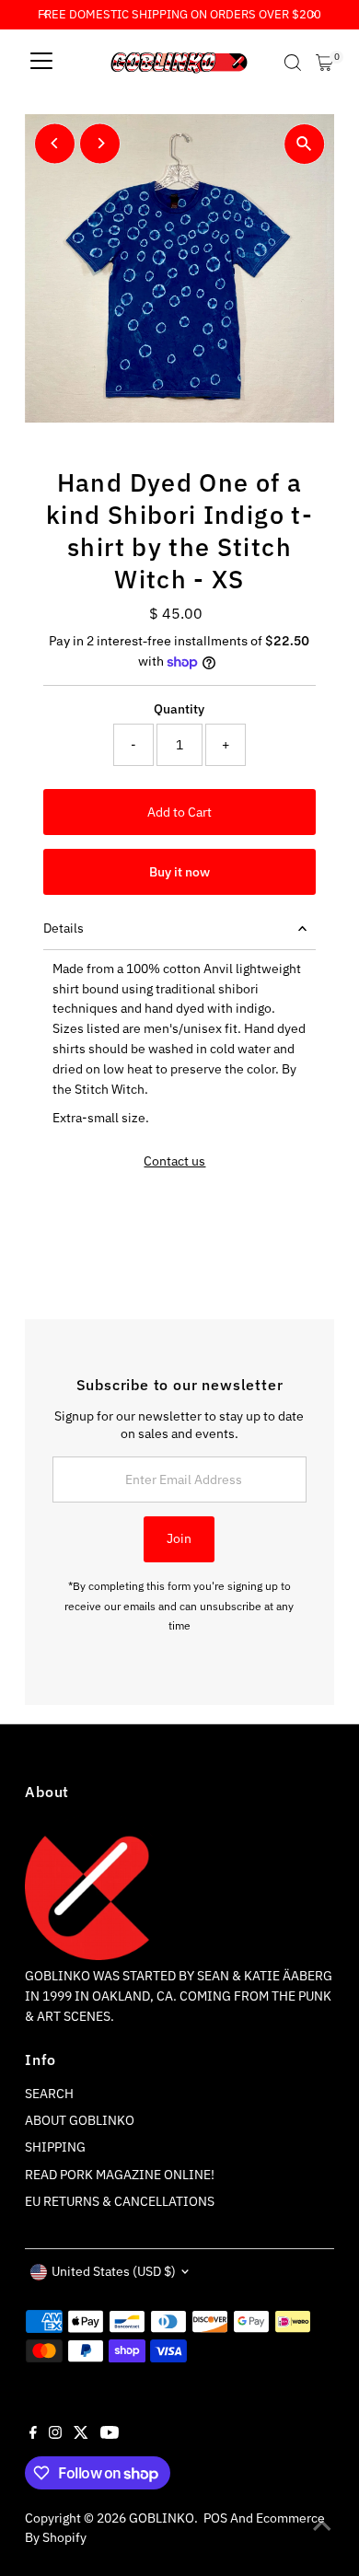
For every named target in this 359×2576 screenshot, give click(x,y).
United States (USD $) (114, 2271)
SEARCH (49, 2094)
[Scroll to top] (322, 2525)
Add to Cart (179, 812)
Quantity (179, 709)
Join (179, 1538)
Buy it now (179, 872)
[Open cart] (324, 63)
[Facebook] (33, 2434)
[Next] (100, 143)
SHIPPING (55, 2147)
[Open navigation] (41, 63)
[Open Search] (293, 63)
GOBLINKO (162, 2518)
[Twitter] (81, 2434)
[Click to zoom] (304, 144)
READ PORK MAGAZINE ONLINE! (120, 2175)
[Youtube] (110, 2434)
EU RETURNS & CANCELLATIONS (120, 2201)
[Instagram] (55, 2434)
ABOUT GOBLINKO (80, 2120)
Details (64, 928)
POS (215, 2518)
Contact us (174, 1162)
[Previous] (55, 143)
